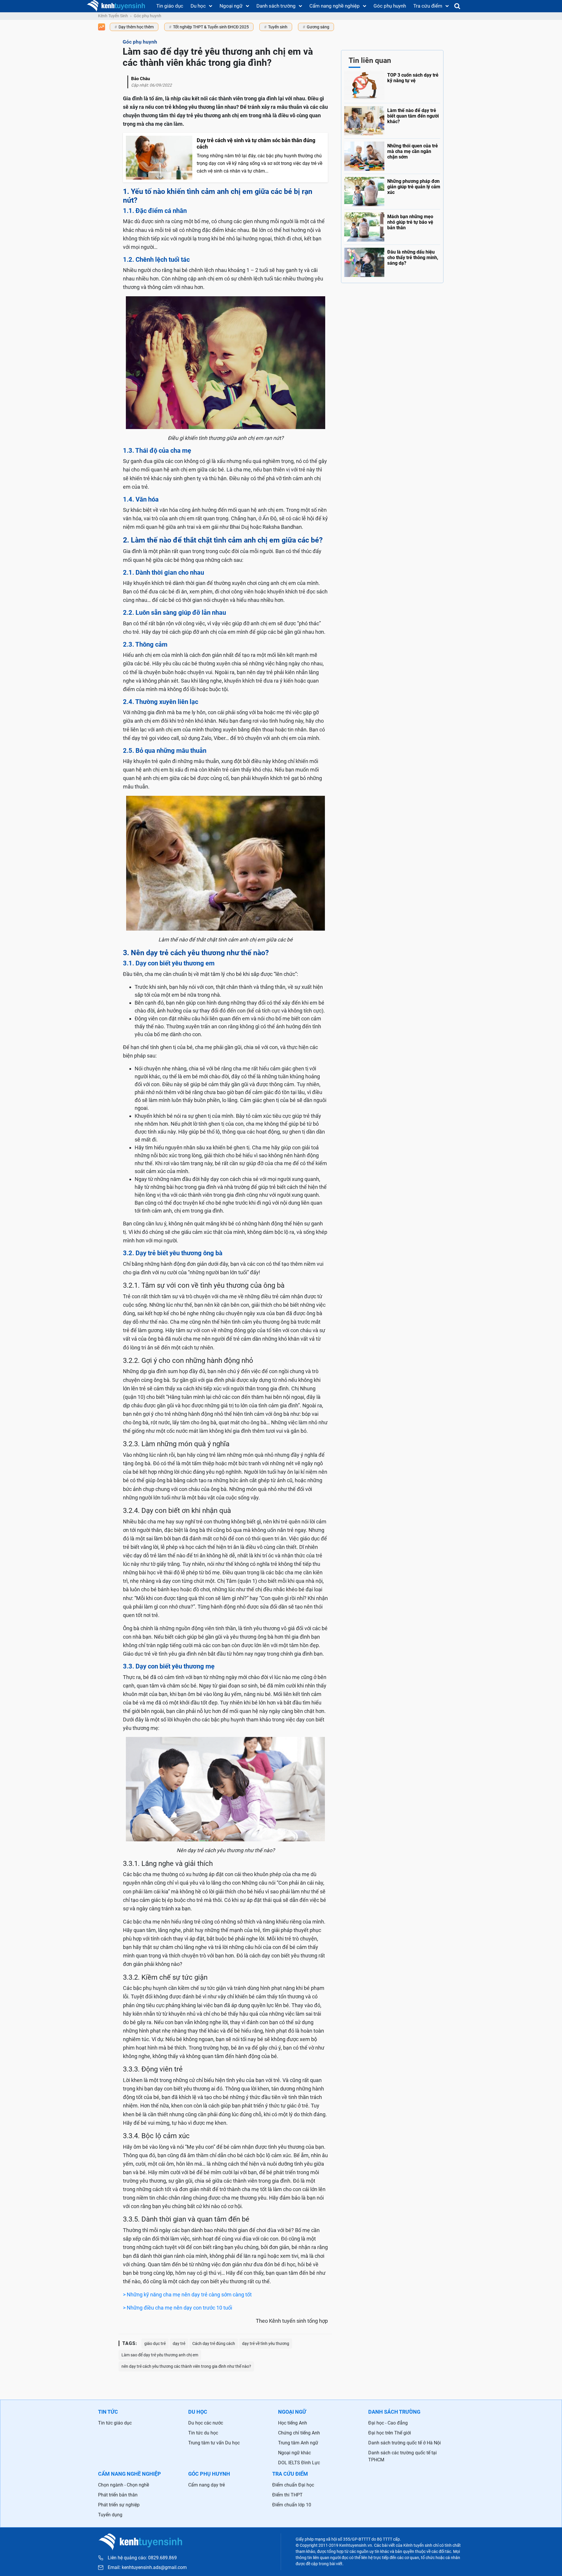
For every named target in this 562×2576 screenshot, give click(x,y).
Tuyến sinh (278, 27)
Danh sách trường (276, 6)
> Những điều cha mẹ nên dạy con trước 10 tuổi (178, 2308)
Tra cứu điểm (428, 6)
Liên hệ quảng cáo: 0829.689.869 (142, 2558)
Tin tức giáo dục (115, 2423)
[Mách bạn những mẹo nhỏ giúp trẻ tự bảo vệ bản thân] (392, 225)
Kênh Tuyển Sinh (113, 16)
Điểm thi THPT (287, 2495)
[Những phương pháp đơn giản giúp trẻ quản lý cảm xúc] (392, 190)
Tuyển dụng (110, 2515)
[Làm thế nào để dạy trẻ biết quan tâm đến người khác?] (392, 119)
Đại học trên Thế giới (390, 2433)
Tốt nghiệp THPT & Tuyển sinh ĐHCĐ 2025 (211, 27)
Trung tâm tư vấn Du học (214, 2443)
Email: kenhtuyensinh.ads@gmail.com (147, 2568)
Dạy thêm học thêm (136, 27)
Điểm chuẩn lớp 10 (292, 2505)
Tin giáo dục (170, 6)
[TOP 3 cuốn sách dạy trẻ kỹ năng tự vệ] (392, 85)
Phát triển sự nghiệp (119, 2505)
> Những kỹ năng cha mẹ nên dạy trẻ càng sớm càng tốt (187, 2295)
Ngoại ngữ (231, 6)
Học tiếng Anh (293, 2423)
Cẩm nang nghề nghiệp (335, 6)
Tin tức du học (203, 2433)
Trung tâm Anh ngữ (298, 2443)
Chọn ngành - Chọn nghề (124, 2485)
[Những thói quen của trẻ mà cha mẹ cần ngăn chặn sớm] (392, 155)
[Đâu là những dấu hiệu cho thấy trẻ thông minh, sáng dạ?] (392, 261)
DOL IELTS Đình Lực (299, 2463)
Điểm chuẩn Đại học (293, 2485)
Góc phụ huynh (390, 6)
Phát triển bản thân (118, 2495)
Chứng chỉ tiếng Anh (299, 2433)
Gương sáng (318, 27)
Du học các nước (206, 2423)
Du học (198, 6)
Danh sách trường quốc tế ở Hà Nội (405, 2443)
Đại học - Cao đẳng (388, 2423)
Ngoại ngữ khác (294, 2453)
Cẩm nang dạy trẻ (207, 2485)
